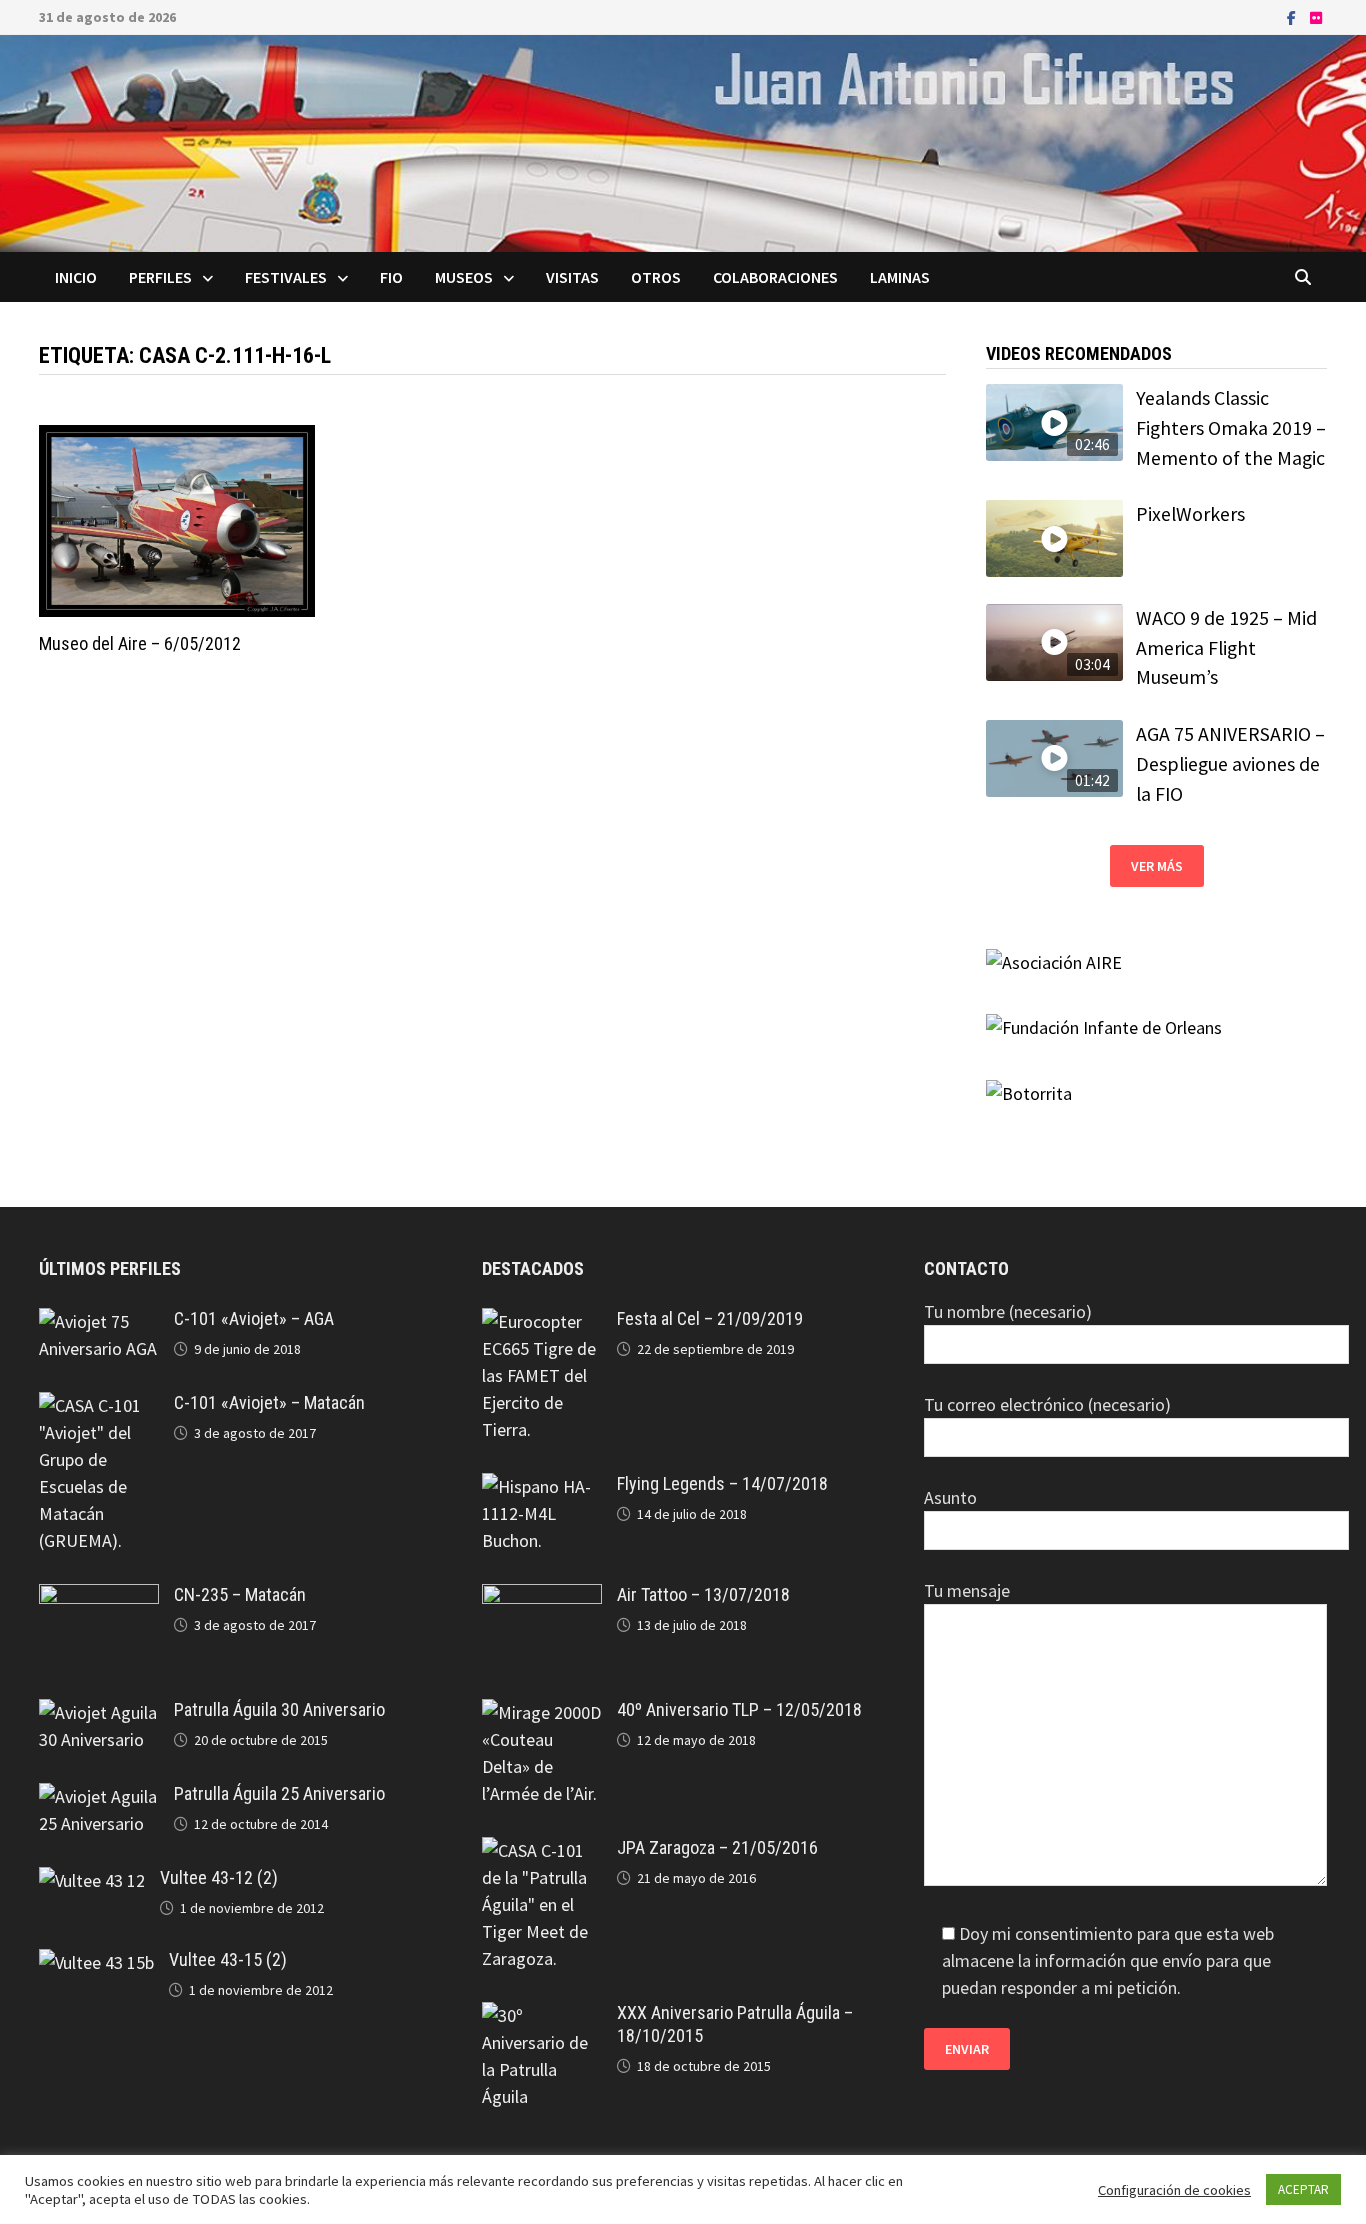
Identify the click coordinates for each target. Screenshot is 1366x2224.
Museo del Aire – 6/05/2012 (140, 643)
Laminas (900, 277)
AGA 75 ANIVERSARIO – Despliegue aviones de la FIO (1230, 763)
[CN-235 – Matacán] (99, 1597)
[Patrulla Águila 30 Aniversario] (99, 1712)
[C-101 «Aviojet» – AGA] (99, 1321)
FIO (391, 277)
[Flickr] (1316, 16)
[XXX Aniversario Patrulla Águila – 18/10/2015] (542, 2015)
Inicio (76, 277)
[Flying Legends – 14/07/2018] (542, 1486)
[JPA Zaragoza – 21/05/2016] (542, 1850)
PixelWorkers (1190, 514)
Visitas (572, 277)
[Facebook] (1293, 16)
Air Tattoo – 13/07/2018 (703, 1594)
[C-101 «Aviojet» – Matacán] (99, 1405)
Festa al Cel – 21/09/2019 (710, 1318)
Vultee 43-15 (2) (228, 1959)
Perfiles (160, 277)
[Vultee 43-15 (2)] (96, 1962)
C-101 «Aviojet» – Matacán (269, 1402)
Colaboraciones (775, 277)
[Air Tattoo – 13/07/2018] (542, 1597)
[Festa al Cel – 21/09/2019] (542, 1321)
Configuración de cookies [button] (1174, 2190)
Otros (656, 277)
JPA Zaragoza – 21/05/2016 (717, 1847)
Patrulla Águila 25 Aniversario (279, 1793)
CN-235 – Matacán (240, 1594)
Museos (464, 277)
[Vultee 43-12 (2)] (92, 1880)
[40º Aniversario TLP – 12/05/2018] (542, 1712)
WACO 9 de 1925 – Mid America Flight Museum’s (1226, 647)
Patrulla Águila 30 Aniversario (279, 1709)
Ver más (1157, 866)
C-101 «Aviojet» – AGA (254, 1318)
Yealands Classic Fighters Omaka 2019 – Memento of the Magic (1231, 427)
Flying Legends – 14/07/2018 (722, 1483)
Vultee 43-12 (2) (219, 1877)
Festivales (286, 277)
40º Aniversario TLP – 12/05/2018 (739, 1709)
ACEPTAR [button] (1303, 2189)
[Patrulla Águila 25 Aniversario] (99, 1796)
